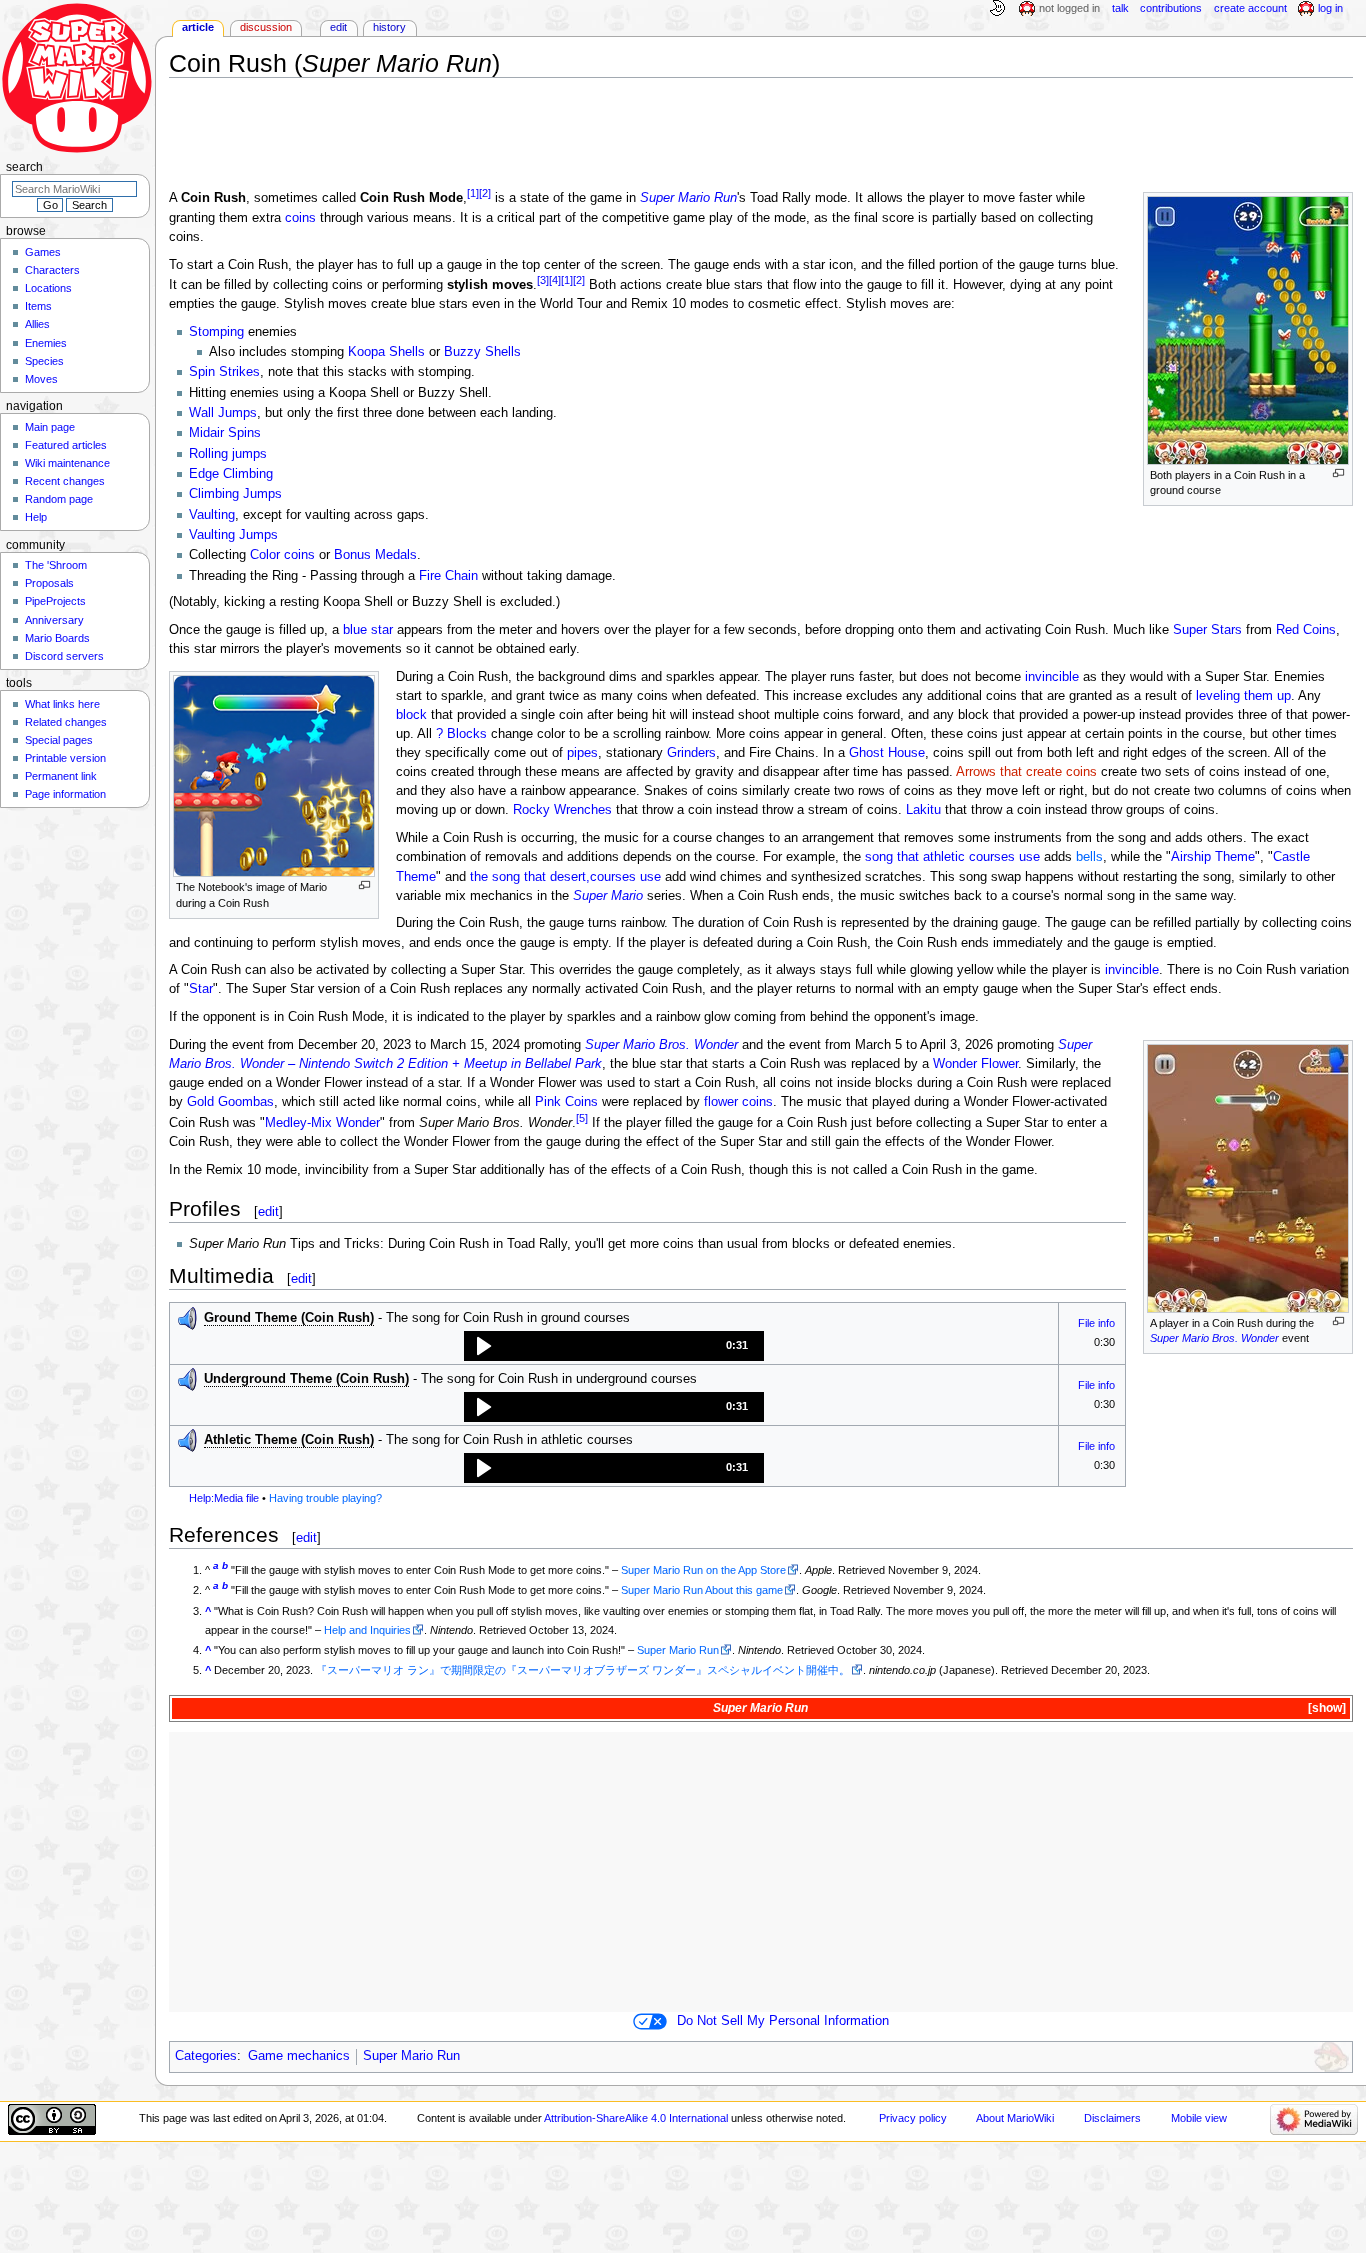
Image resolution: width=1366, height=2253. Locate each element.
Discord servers (64, 656)
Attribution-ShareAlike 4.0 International (636, 2118)
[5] (582, 1118)
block (411, 715)
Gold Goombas (230, 1102)
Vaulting (212, 515)
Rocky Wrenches (562, 810)
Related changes (66, 722)
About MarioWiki (1015, 2118)
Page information (65, 794)
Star (201, 989)
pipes (582, 753)
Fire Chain (448, 576)
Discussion (266, 27)
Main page (50, 427)
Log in (1330, 8)
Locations (48, 288)
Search (24, 167)
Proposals (49, 583)
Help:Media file (224, 1498)
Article (198, 27)
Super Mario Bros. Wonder (1214, 1338)
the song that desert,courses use (565, 877)
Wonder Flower (975, 1064)
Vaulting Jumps (233, 535)
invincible (1052, 677)
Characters (52, 270)
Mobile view (1199, 2118)
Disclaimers (1112, 2118)
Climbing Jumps (235, 494)
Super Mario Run (688, 199)
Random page (59, 499)
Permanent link (61, 776)
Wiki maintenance (67, 463)
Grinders (691, 753)
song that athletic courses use (952, 857)
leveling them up (1243, 696)
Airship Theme (1213, 857)
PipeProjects (55, 601)
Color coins (282, 555)
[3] (543, 280)
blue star (368, 630)
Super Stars (1207, 630)
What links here (62, 704)
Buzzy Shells (482, 352)
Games (43, 252)
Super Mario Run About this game (702, 1590)
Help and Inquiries (367, 1630)
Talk (1120, 8)
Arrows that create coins (1026, 772)
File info (1096, 1323)
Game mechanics (299, 2056)
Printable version (65, 758)
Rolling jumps (228, 454)
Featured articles (66, 445)
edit (268, 1211)
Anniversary (54, 620)
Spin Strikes (224, 372)
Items (38, 306)
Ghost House (887, 753)
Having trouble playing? (325, 1498)
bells (1089, 857)
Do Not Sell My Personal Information (783, 2021)
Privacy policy (913, 2118)
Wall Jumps (223, 413)
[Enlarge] (1338, 473)
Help (36, 517)
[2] (485, 193)
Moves (41, 379)
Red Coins (1306, 630)
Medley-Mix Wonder (322, 1123)
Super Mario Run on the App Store (703, 1570)
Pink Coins (566, 1102)
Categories (206, 2056)
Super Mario (608, 896)
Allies (37, 324)
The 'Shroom (56, 565)
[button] (614, 1346)
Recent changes (65, 481)
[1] (473, 193)
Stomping (216, 332)
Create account (1250, 8)
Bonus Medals (375, 555)
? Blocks (461, 734)
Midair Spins (225, 433)
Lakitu (923, 810)
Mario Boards (57, 638)
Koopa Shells (386, 352)
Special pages (59, 740)
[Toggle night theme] (997, 9)
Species (44, 361)
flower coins (738, 1102)
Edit (338, 27)
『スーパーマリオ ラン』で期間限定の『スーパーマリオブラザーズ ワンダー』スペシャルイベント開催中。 (583, 1670)
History (389, 27)
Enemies (46, 343)
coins (300, 218)
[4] (555, 280)
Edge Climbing (231, 474)
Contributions (1171, 8)
